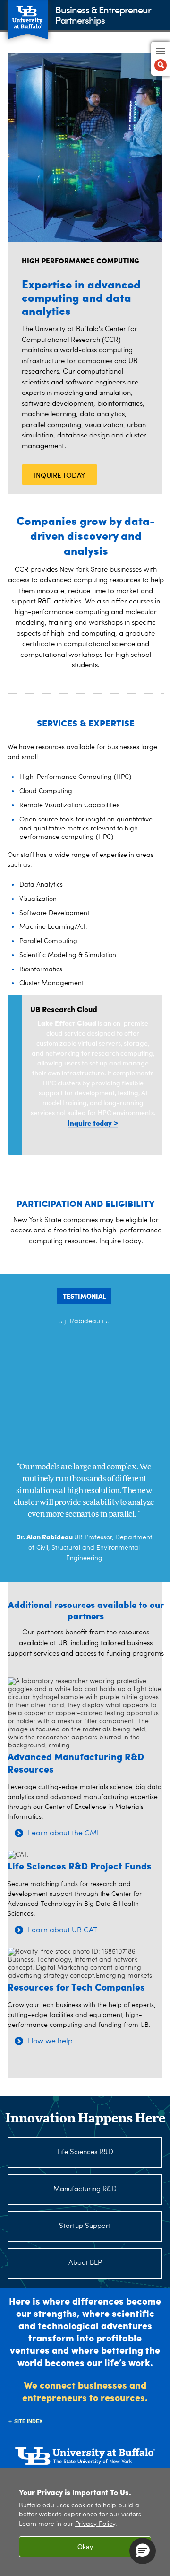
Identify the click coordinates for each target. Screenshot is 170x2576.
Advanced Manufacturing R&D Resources (76, 1762)
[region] (85, 2522)
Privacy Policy (95, 2524)
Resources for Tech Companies (76, 1987)
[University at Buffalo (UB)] (28, 14)
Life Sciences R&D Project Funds (80, 1865)
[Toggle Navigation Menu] (161, 59)
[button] (143, 2551)
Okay (85, 2547)
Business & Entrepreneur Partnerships (103, 14)
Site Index (28, 2421)
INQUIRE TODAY (60, 475)
